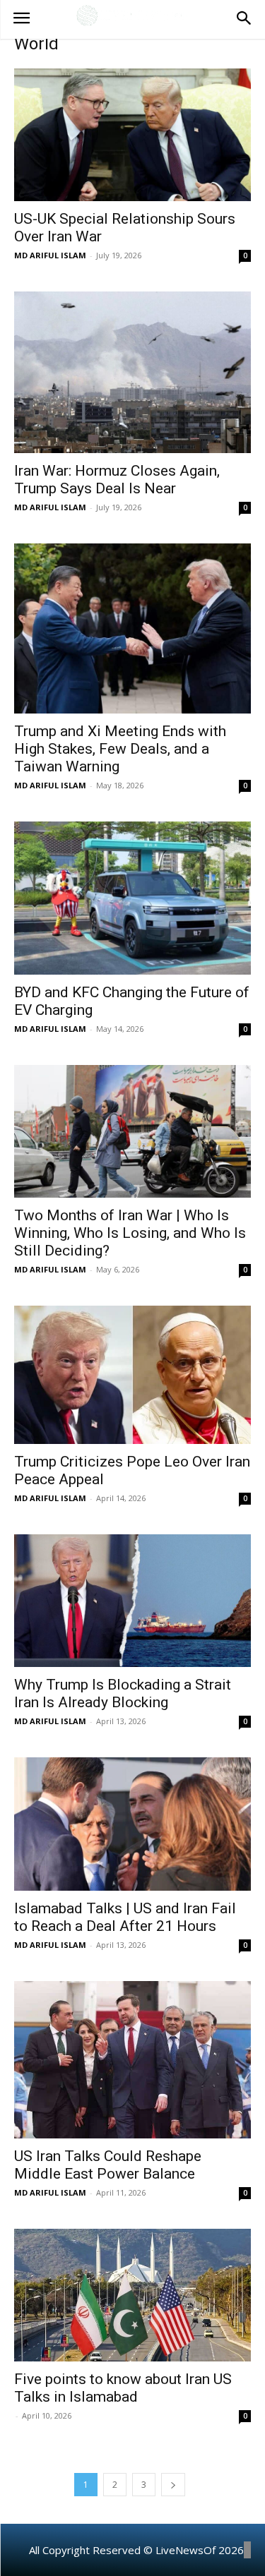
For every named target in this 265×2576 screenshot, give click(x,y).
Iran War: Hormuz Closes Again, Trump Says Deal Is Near (117, 480)
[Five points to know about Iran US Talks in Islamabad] (132, 2295)
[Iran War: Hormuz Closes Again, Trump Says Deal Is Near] (132, 372)
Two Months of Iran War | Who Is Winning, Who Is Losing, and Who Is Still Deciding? (130, 1233)
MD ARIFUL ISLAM (50, 255)
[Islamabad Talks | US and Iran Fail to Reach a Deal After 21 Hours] (132, 1824)
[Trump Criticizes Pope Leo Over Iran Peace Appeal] (132, 1374)
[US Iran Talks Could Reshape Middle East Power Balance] (132, 2060)
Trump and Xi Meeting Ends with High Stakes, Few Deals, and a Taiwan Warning (120, 749)
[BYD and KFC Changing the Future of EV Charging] (132, 898)
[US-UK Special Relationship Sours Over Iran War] (132, 135)
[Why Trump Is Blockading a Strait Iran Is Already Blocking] (132, 1601)
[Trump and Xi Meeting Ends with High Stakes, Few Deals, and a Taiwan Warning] (132, 628)
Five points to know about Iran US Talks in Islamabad (123, 2388)
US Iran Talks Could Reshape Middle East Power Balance (108, 2165)
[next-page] (173, 2485)
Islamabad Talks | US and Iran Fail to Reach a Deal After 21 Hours (125, 1917)
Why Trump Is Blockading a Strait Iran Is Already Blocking (123, 1693)
